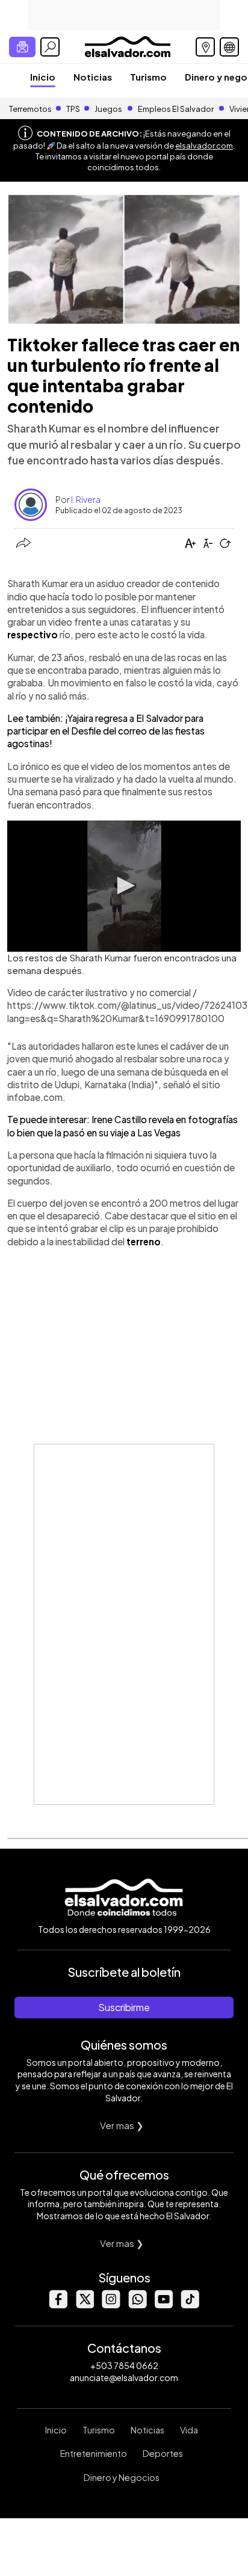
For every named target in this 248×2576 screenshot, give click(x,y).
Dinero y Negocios (122, 2477)
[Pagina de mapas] (205, 47)
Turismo (148, 77)
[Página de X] (84, 2305)
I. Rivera (86, 499)
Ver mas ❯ (122, 2125)
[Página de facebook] (58, 2305)
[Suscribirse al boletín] (22, 47)
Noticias (93, 77)
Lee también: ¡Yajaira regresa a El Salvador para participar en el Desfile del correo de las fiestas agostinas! (106, 731)
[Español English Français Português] (229, 47)
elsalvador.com (204, 146)
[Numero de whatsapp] (137, 2305)
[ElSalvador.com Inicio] (127, 45)
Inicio (43, 77)
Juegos (108, 109)
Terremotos (30, 109)
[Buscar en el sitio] (50, 47)
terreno (144, 1241)
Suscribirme (124, 2007)
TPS (73, 109)
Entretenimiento (94, 2453)
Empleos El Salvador (176, 109)
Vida (189, 2430)
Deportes (163, 2453)
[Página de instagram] (111, 2305)
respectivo (33, 634)
